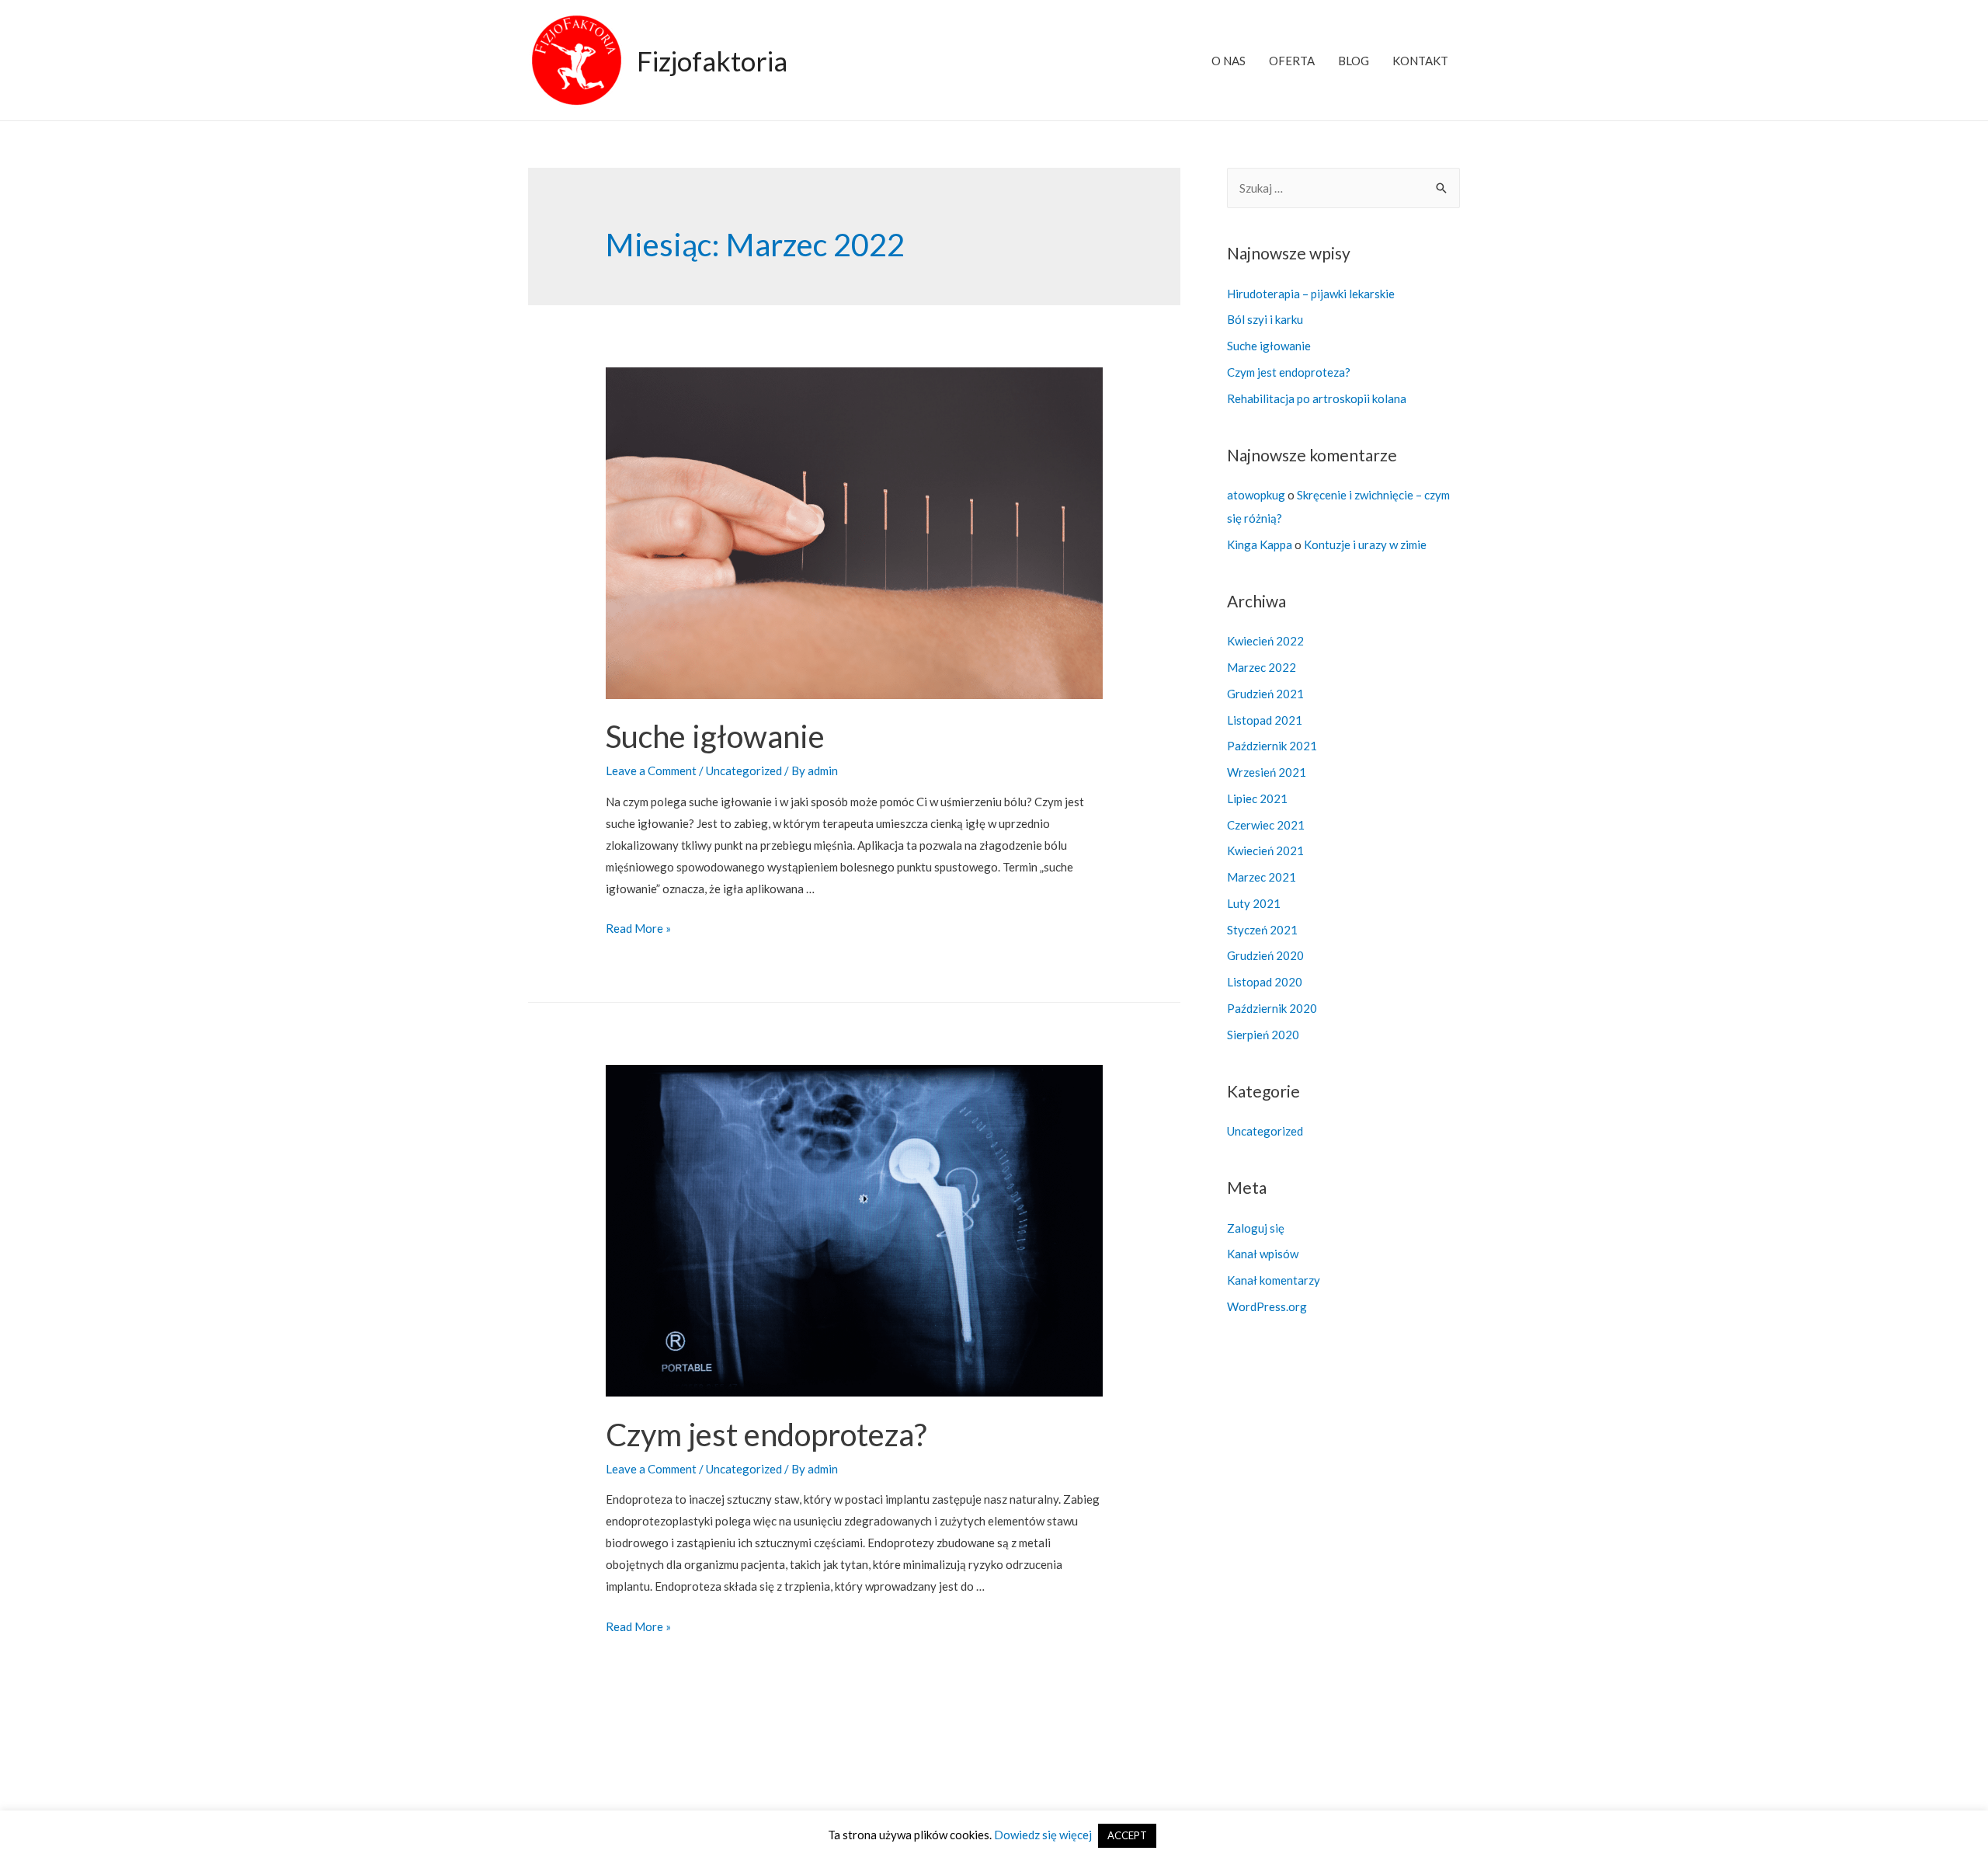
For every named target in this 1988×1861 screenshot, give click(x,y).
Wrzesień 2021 (1267, 772)
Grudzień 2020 (1265, 955)
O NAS (1229, 61)
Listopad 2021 (1265, 720)
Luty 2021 (1254, 903)
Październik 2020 (1272, 1008)
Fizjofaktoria (712, 61)
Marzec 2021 (1262, 877)
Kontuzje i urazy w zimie (1365, 544)
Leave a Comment (651, 770)
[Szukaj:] (1343, 188)
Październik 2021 (1272, 746)
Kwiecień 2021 (1265, 850)
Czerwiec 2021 (1266, 825)
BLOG (1354, 61)
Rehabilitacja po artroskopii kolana (1317, 398)
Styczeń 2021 (1262, 930)
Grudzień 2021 (1265, 694)
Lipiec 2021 (1257, 798)
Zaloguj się (1256, 1228)
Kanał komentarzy (1274, 1280)
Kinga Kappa (1260, 544)
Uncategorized (744, 770)
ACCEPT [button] (1127, 1835)
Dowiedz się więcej (1042, 1835)
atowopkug (1256, 495)
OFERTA (1292, 61)
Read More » (638, 928)
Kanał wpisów (1263, 1254)
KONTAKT (1420, 61)
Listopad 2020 (1265, 982)
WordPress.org (1267, 1306)
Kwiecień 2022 (1265, 641)
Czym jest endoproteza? (766, 1435)
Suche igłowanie (715, 736)
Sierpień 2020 (1263, 1035)
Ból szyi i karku (1265, 319)
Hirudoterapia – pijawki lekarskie (1311, 294)
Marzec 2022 (1262, 667)
